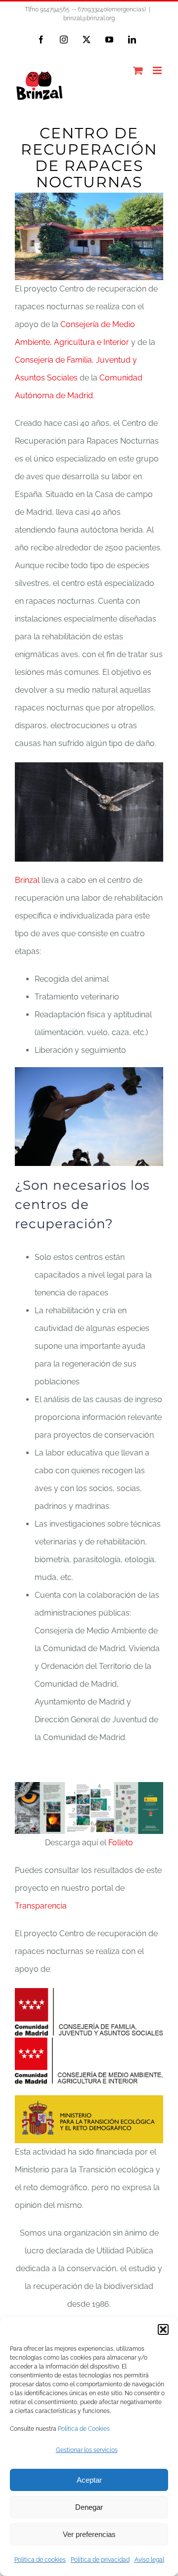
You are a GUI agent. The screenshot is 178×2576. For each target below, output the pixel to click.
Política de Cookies (84, 2429)
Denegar (89, 2507)
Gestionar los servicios (87, 2450)
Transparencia (41, 1906)
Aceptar (89, 2480)
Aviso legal (149, 2560)
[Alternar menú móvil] (158, 70)
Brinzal (27, 880)
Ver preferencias (89, 2534)
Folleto (121, 1843)
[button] (163, 2329)
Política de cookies (40, 2560)
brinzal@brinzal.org (89, 18)
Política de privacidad (100, 2560)
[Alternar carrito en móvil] (138, 70)
